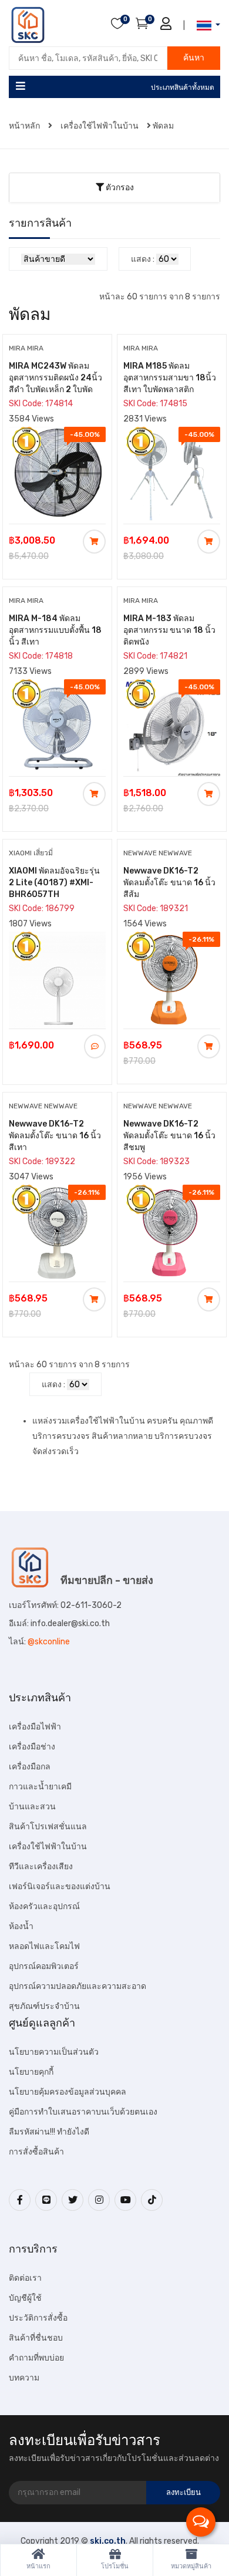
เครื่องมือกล (30, 1767)
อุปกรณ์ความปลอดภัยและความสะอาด (78, 1986)
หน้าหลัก (25, 126)
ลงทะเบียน (183, 2492)
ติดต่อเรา (25, 2278)
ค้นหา (194, 58)
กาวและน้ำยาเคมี (40, 1787)
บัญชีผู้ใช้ (25, 2298)
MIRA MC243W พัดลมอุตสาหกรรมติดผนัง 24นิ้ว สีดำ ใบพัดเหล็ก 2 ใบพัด (55, 378)
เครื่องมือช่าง (32, 1747)
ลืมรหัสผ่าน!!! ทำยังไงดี (49, 2132)
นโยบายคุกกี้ (31, 2072)
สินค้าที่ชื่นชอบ (36, 2338)
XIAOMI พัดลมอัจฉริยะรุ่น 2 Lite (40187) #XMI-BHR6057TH (54, 883)
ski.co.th (108, 2541)
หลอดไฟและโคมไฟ (44, 1946)
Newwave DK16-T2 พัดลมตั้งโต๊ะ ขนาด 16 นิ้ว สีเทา (55, 1136)
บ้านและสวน (32, 1807)
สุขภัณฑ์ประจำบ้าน (44, 2006)
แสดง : (143, 259)
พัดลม (163, 126)
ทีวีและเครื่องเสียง (41, 1867)
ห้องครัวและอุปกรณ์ (44, 1906)
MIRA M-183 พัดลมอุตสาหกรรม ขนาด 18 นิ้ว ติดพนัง (169, 630)
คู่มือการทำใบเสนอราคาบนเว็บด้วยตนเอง (83, 2112)
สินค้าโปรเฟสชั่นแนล (48, 1827)
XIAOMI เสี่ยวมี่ (31, 853)
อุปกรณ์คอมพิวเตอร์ (44, 1966)
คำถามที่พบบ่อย (36, 2358)
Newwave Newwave (158, 853)
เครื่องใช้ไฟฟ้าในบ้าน (100, 126)
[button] (205, 26)
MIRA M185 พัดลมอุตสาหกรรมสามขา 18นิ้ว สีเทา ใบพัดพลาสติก (170, 378)
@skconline (49, 1642)
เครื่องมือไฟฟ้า (35, 1727)
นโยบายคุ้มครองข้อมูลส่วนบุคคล (68, 2092)
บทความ (24, 2378)
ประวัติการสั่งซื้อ (38, 2318)
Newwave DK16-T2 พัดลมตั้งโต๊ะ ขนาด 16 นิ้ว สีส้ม (169, 883)
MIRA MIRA (26, 348)
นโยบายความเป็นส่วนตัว (54, 2052)
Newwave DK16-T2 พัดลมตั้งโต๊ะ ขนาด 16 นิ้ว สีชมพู (169, 1136)
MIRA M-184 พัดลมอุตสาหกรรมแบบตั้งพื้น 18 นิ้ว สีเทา (55, 630)
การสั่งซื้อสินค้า (36, 2152)
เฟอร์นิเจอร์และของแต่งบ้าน (60, 1887)
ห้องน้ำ (21, 1926)
